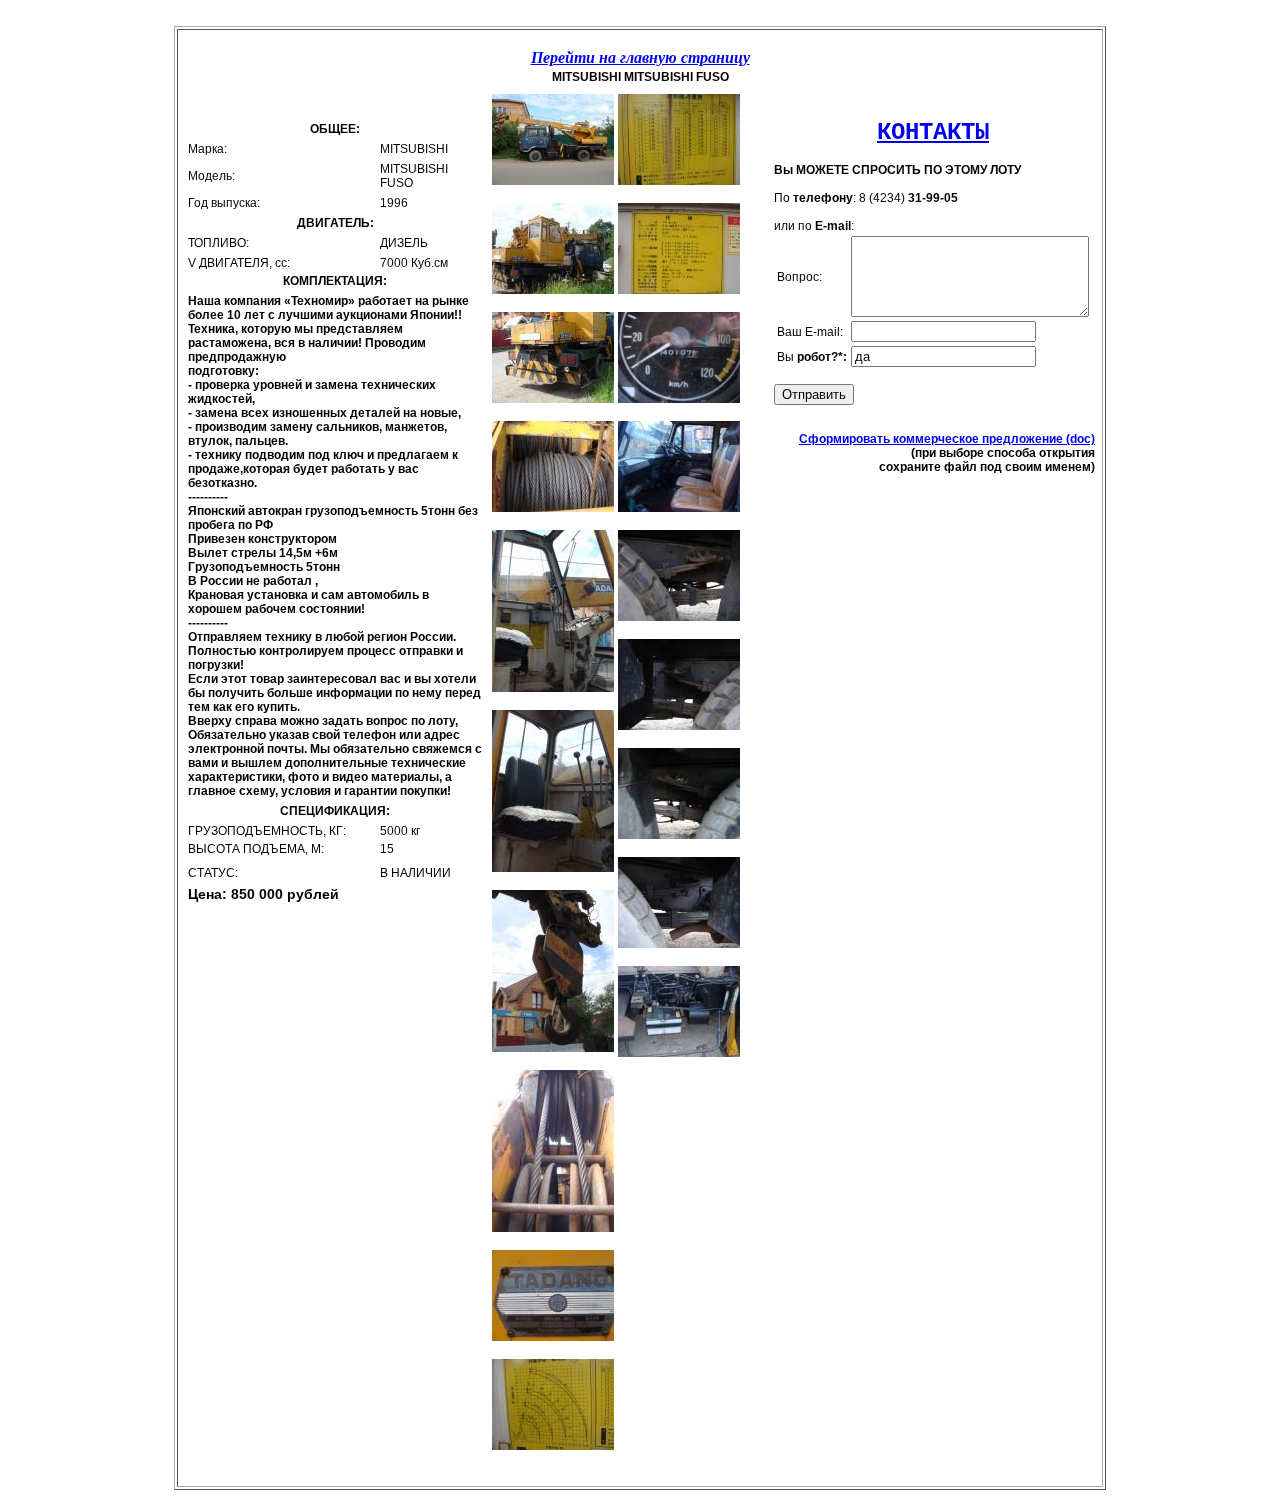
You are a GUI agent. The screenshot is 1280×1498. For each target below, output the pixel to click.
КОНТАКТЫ (933, 132)
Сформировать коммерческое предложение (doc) (947, 439)
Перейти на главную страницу (640, 57)
